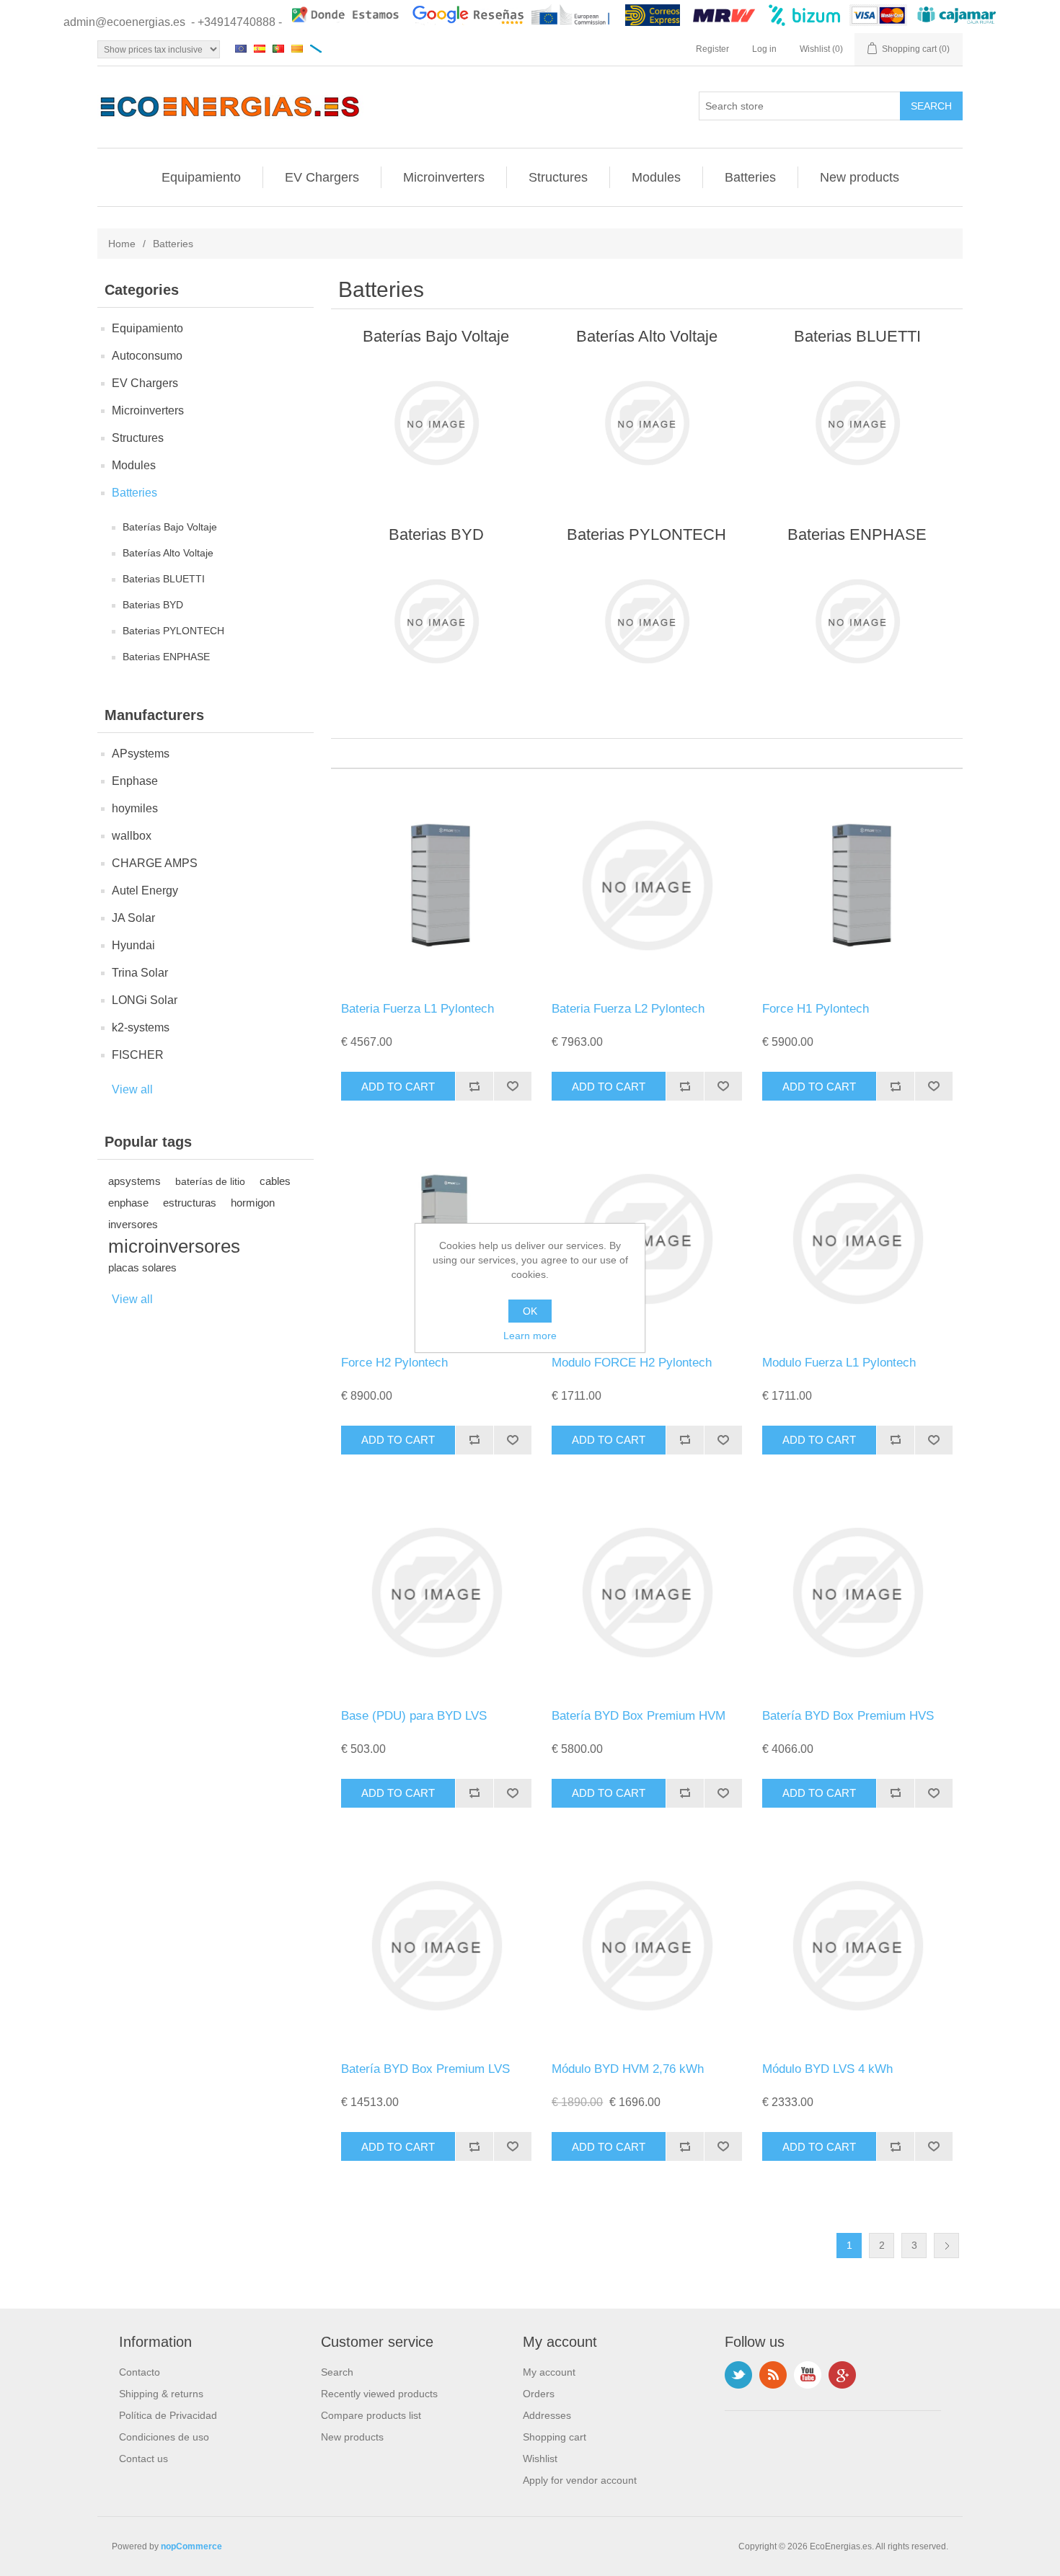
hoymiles (135, 808)
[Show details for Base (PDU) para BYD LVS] (436, 1593)
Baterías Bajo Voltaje (170, 527)
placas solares (142, 1267)
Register (712, 49)
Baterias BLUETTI (164, 579)
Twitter (738, 2375)
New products (860, 177)
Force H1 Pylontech (816, 1009)
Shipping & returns (161, 2394)
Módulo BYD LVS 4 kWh (827, 2069)
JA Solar (133, 918)
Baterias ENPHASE (166, 657)
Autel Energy (145, 891)
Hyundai (133, 945)
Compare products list (371, 2415)
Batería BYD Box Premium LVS (425, 2069)
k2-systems (141, 1027)
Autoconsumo (147, 356)
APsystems (141, 754)
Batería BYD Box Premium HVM (639, 1716)
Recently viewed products (379, 2394)
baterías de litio (210, 1181)
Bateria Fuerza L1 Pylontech (418, 1009)
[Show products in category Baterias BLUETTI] (857, 423)
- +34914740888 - (237, 22)
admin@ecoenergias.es (124, 22)
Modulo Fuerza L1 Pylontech (839, 1363)
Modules (656, 177)
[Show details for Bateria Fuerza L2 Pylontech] (646, 885)
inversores (133, 1224)
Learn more (530, 1336)
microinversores (174, 1246)
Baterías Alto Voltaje (168, 553)
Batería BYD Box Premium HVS (848, 1716)
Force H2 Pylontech (394, 1363)
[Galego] (316, 48)
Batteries (750, 177)
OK (530, 1311)
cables (275, 1181)
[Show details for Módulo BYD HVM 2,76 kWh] (646, 1946)
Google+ (842, 2375)
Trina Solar (140, 973)
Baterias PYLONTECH (173, 631)
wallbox (132, 836)
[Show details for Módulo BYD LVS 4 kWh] (857, 1946)
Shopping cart (555, 2437)
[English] (241, 48)
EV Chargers (322, 177)
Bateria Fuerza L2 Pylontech (628, 1009)
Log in (764, 49)
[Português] (278, 48)
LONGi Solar (145, 1000)
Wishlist (540, 2459)
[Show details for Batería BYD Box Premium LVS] (436, 1946)
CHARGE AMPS (155, 863)
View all (132, 1089)
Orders (539, 2394)
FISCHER (138, 1055)
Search (337, 2372)
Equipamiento (201, 177)
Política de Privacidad (168, 2415)
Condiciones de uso (164, 2437)
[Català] (297, 48)
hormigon (253, 1203)
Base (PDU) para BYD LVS (414, 1716)
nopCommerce (191, 2546)
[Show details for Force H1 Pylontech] (857, 885)
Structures (558, 177)
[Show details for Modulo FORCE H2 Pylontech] (646, 1239)
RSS (773, 2375)
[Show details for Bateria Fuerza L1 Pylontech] (436, 885)
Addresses (547, 2415)
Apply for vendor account (580, 2480)
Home (122, 244)
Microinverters (444, 177)
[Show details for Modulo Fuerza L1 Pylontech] (857, 1239)
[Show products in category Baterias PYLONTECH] (646, 621)
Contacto (140, 2372)
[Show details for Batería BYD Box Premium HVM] (646, 1593)
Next (946, 2246)
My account (549, 2372)
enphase (128, 1203)
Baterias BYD (153, 605)
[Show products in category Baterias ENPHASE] (857, 621)
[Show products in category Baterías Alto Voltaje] (646, 423)
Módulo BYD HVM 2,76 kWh (628, 2069)
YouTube (808, 2375)
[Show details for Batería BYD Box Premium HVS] (857, 1593)
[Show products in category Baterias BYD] (436, 621)
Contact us (143, 2459)
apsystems (134, 1181)
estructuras (190, 1203)
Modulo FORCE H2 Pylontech (632, 1363)
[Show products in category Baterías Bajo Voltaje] (436, 423)
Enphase (135, 781)
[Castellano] (260, 48)
